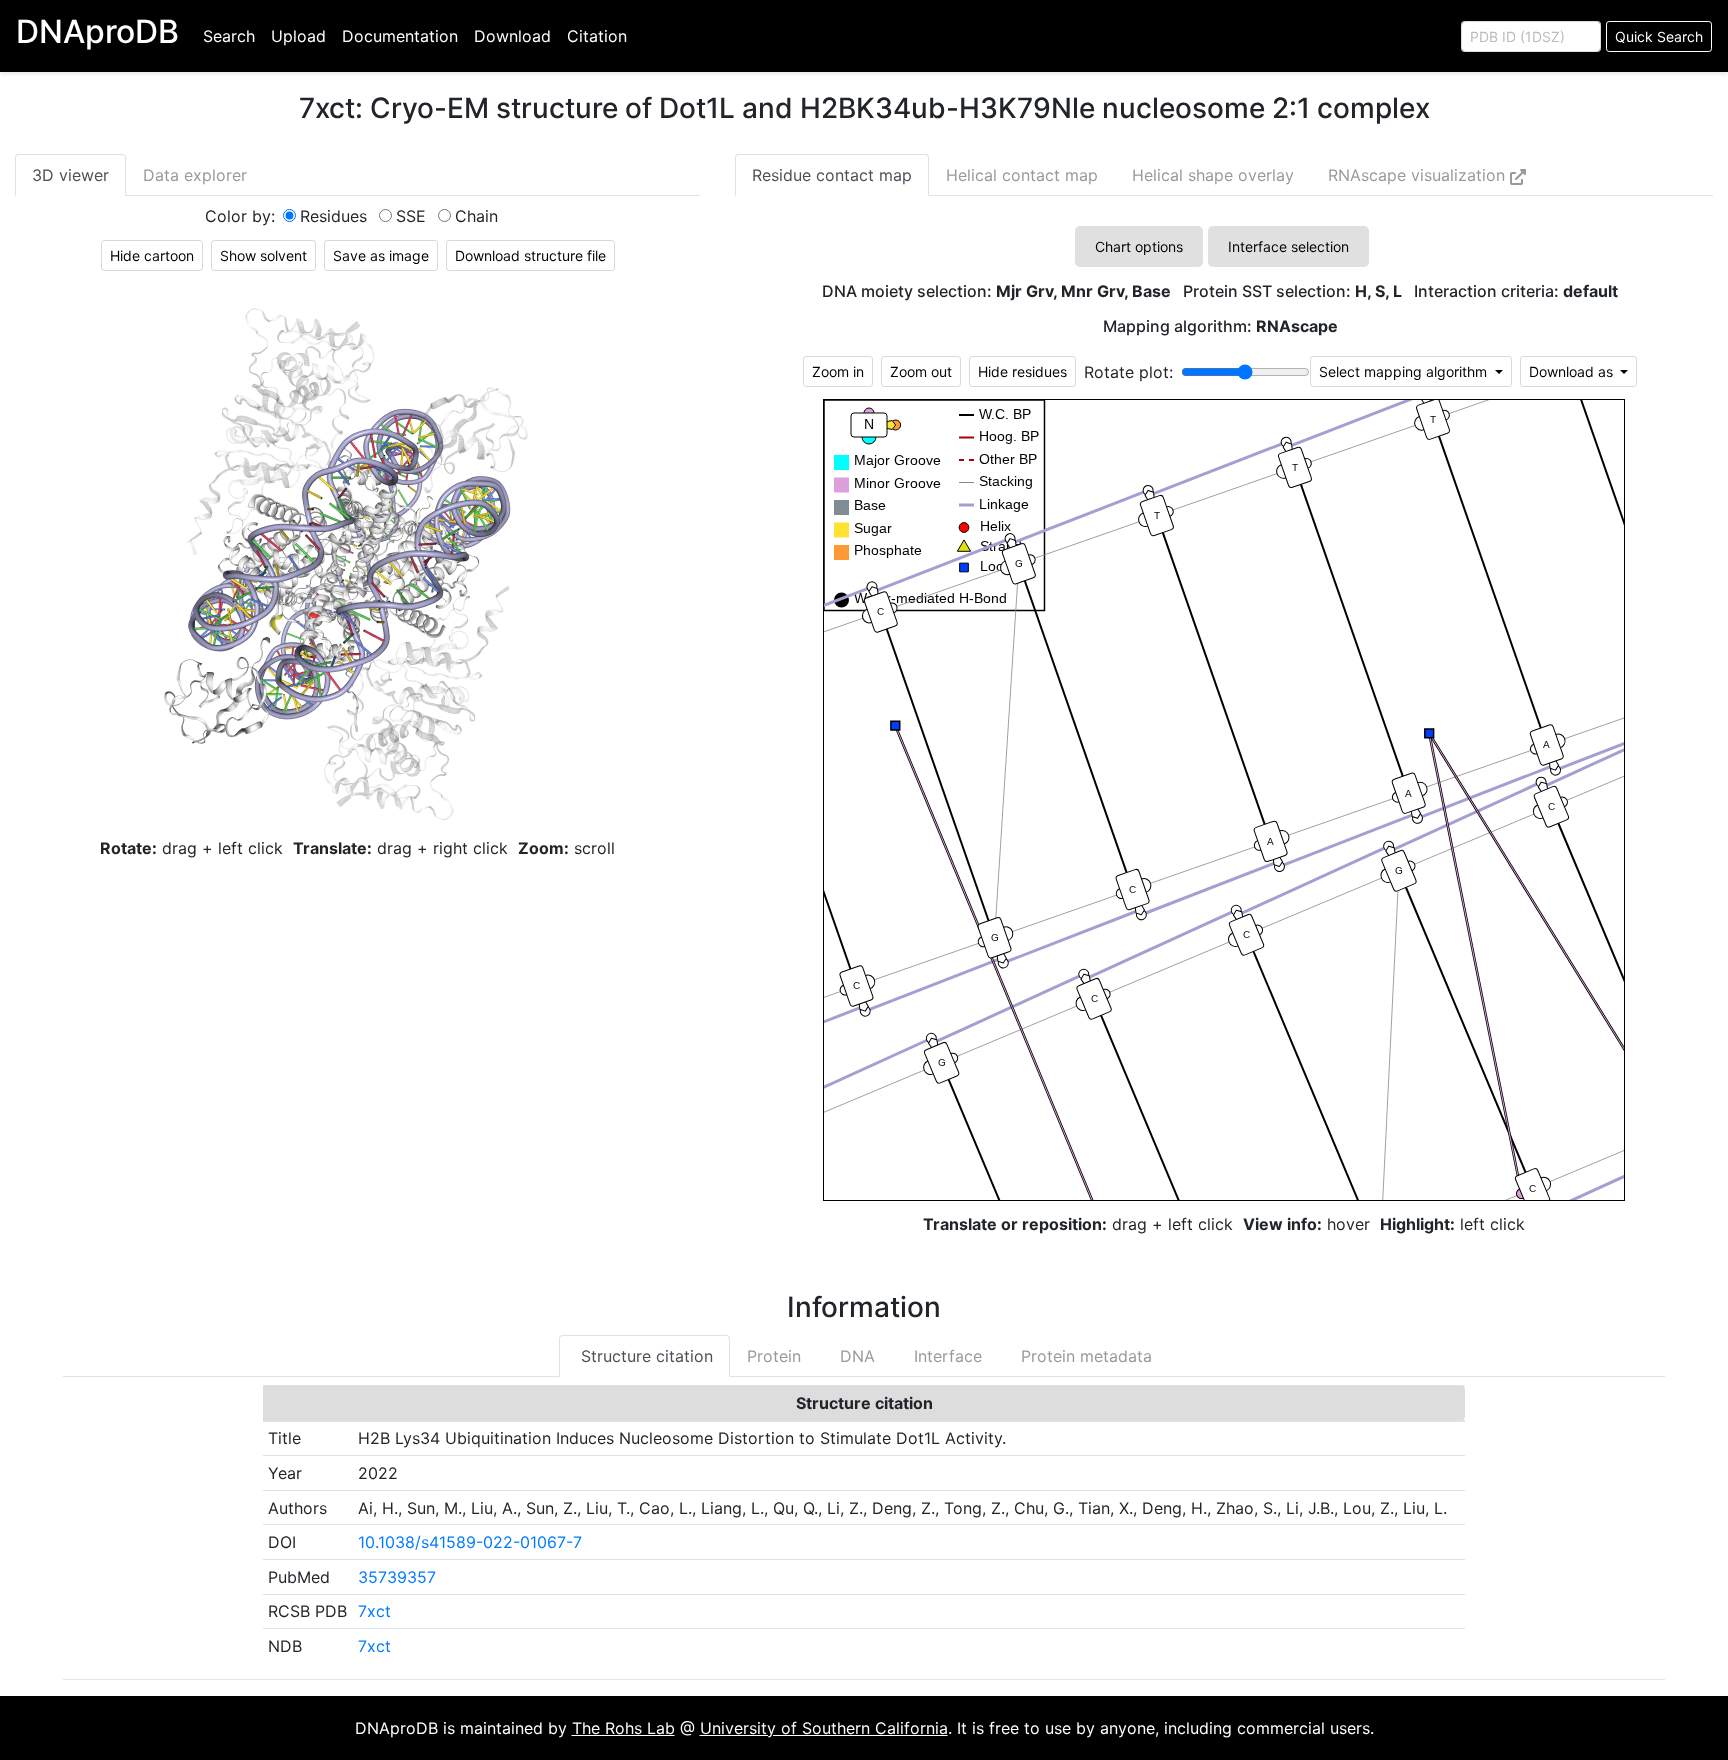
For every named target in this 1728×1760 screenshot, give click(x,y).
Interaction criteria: (1516, 291)
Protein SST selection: (1292, 291)
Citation (597, 36)
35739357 (397, 1577)
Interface (945, 1356)
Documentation (400, 36)
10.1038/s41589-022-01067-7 (470, 1542)
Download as (1573, 371)
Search (229, 36)
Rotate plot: (1128, 372)
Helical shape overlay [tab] (1213, 175)
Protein (774, 1356)
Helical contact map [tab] (1022, 175)
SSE (411, 216)
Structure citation (644, 1356)
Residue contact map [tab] (832, 175)
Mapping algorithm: (1220, 326)
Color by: (240, 216)
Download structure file (530, 255)
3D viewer (70, 175)
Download (512, 36)
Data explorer (195, 175)
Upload (298, 36)
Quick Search (1659, 36)
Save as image (381, 255)
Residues (333, 216)
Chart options (1139, 246)
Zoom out (921, 371)
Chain (476, 216)
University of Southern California (824, 1728)
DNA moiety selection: (996, 291)
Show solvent (263, 255)
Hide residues (1022, 371)
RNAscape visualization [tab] (1419, 175)
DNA (855, 1356)
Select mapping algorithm (1405, 371)
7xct (374, 1611)
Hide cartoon (152, 255)
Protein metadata (1084, 1356)
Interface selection (1288, 246)
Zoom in (838, 371)
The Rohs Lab (623, 1728)
